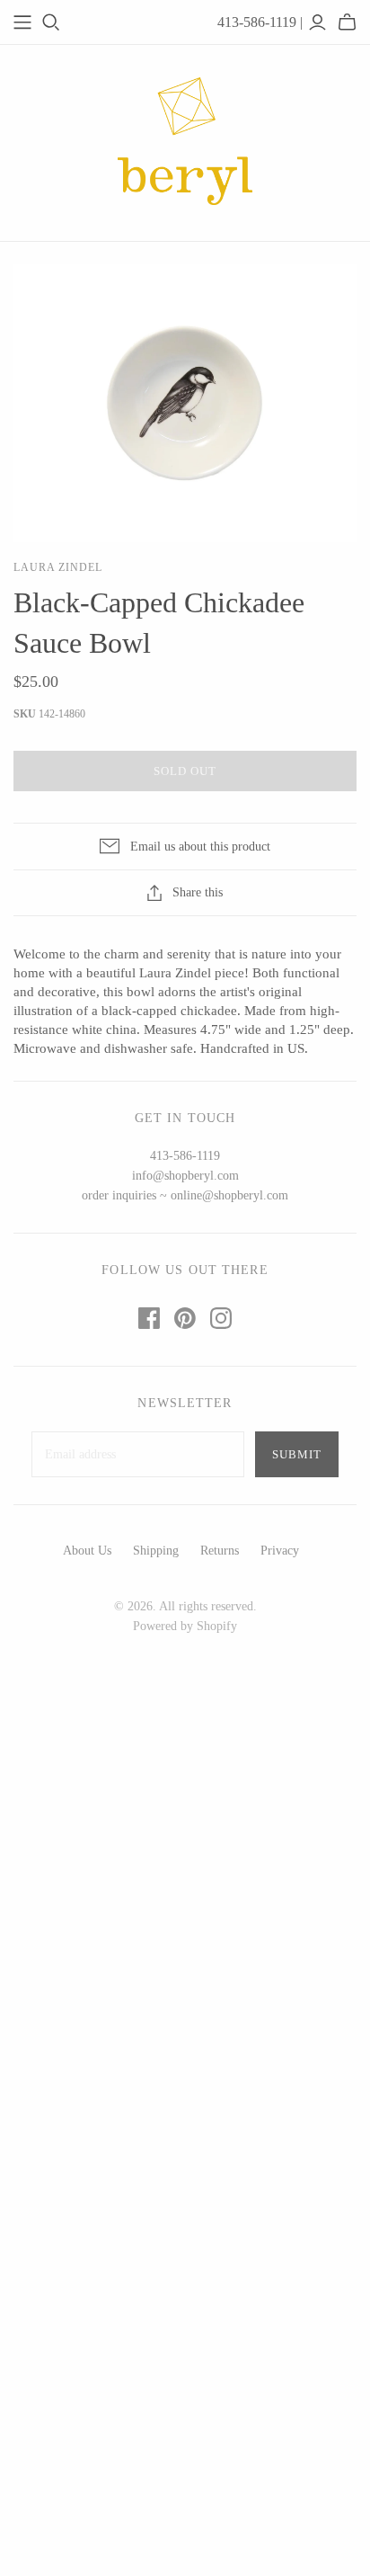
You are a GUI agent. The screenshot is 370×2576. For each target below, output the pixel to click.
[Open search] (51, 22)
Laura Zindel (58, 567)
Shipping (156, 1551)
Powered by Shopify (185, 1626)
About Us (87, 1551)
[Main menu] (22, 22)
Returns (220, 1551)
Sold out (185, 771)
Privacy (280, 1551)
